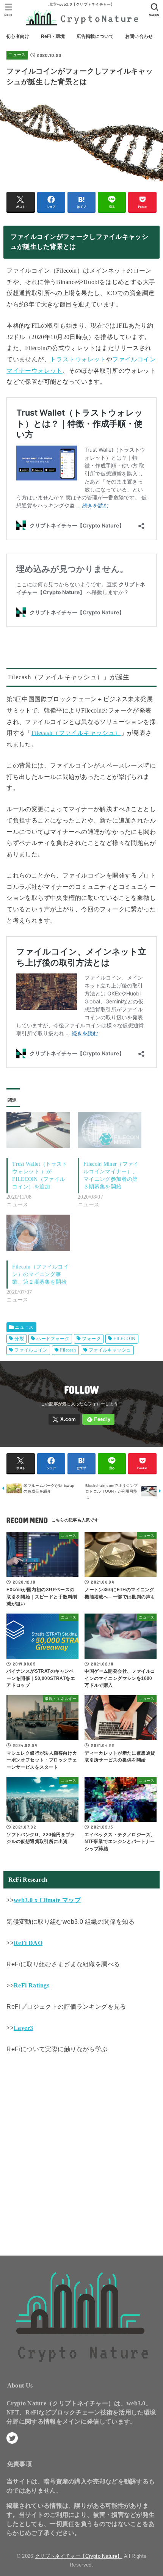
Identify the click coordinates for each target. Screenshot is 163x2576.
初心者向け (18, 36)
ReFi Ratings (31, 1985)
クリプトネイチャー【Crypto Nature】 (79, 2556)
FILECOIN (124, 1339)
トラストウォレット (78, 359)
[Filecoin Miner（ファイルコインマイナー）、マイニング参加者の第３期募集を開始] (110, 1130)
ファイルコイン (31, 1350)
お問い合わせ (139, 36)
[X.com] (64, 1419)
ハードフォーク (53, 1339)
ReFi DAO (28, 1943)
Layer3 (23, 2028)
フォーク (91, 1339)
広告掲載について (95, 36)
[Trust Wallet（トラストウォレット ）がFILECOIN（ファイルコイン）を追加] (38, 1130)
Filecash (68, 1350)
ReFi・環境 (53, 36)
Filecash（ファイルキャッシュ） (76, 733)
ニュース (17, 55)
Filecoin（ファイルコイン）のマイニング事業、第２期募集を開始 (40, 1274)
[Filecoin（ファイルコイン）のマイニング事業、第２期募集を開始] (38, 1233)
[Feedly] (98, 1419)
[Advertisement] (81, 2152)
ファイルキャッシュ (110, 1350)
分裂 (19, 1339)
